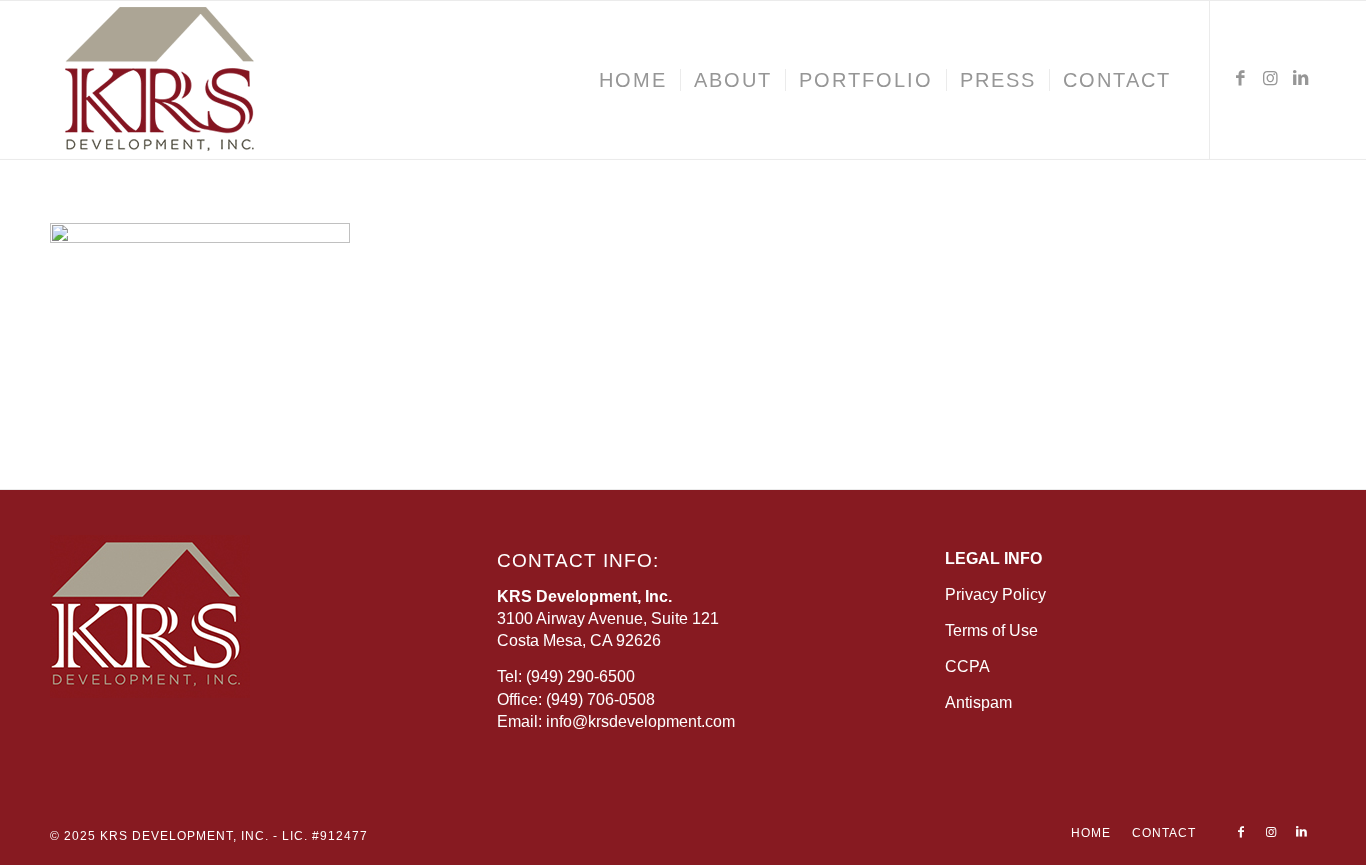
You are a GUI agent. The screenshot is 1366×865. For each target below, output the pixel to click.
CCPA (967, 666)
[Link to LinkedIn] (1301, 79)
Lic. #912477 (325, 836)
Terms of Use (991, 630)
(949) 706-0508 (600, 699)
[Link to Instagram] (1271, 79)
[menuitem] (633, 80)
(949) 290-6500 (580, 676)
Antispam (978, 702)
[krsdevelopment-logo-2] (220, 80)
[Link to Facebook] (1241, 79)
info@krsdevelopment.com (640, 721)
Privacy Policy (995, 594)
